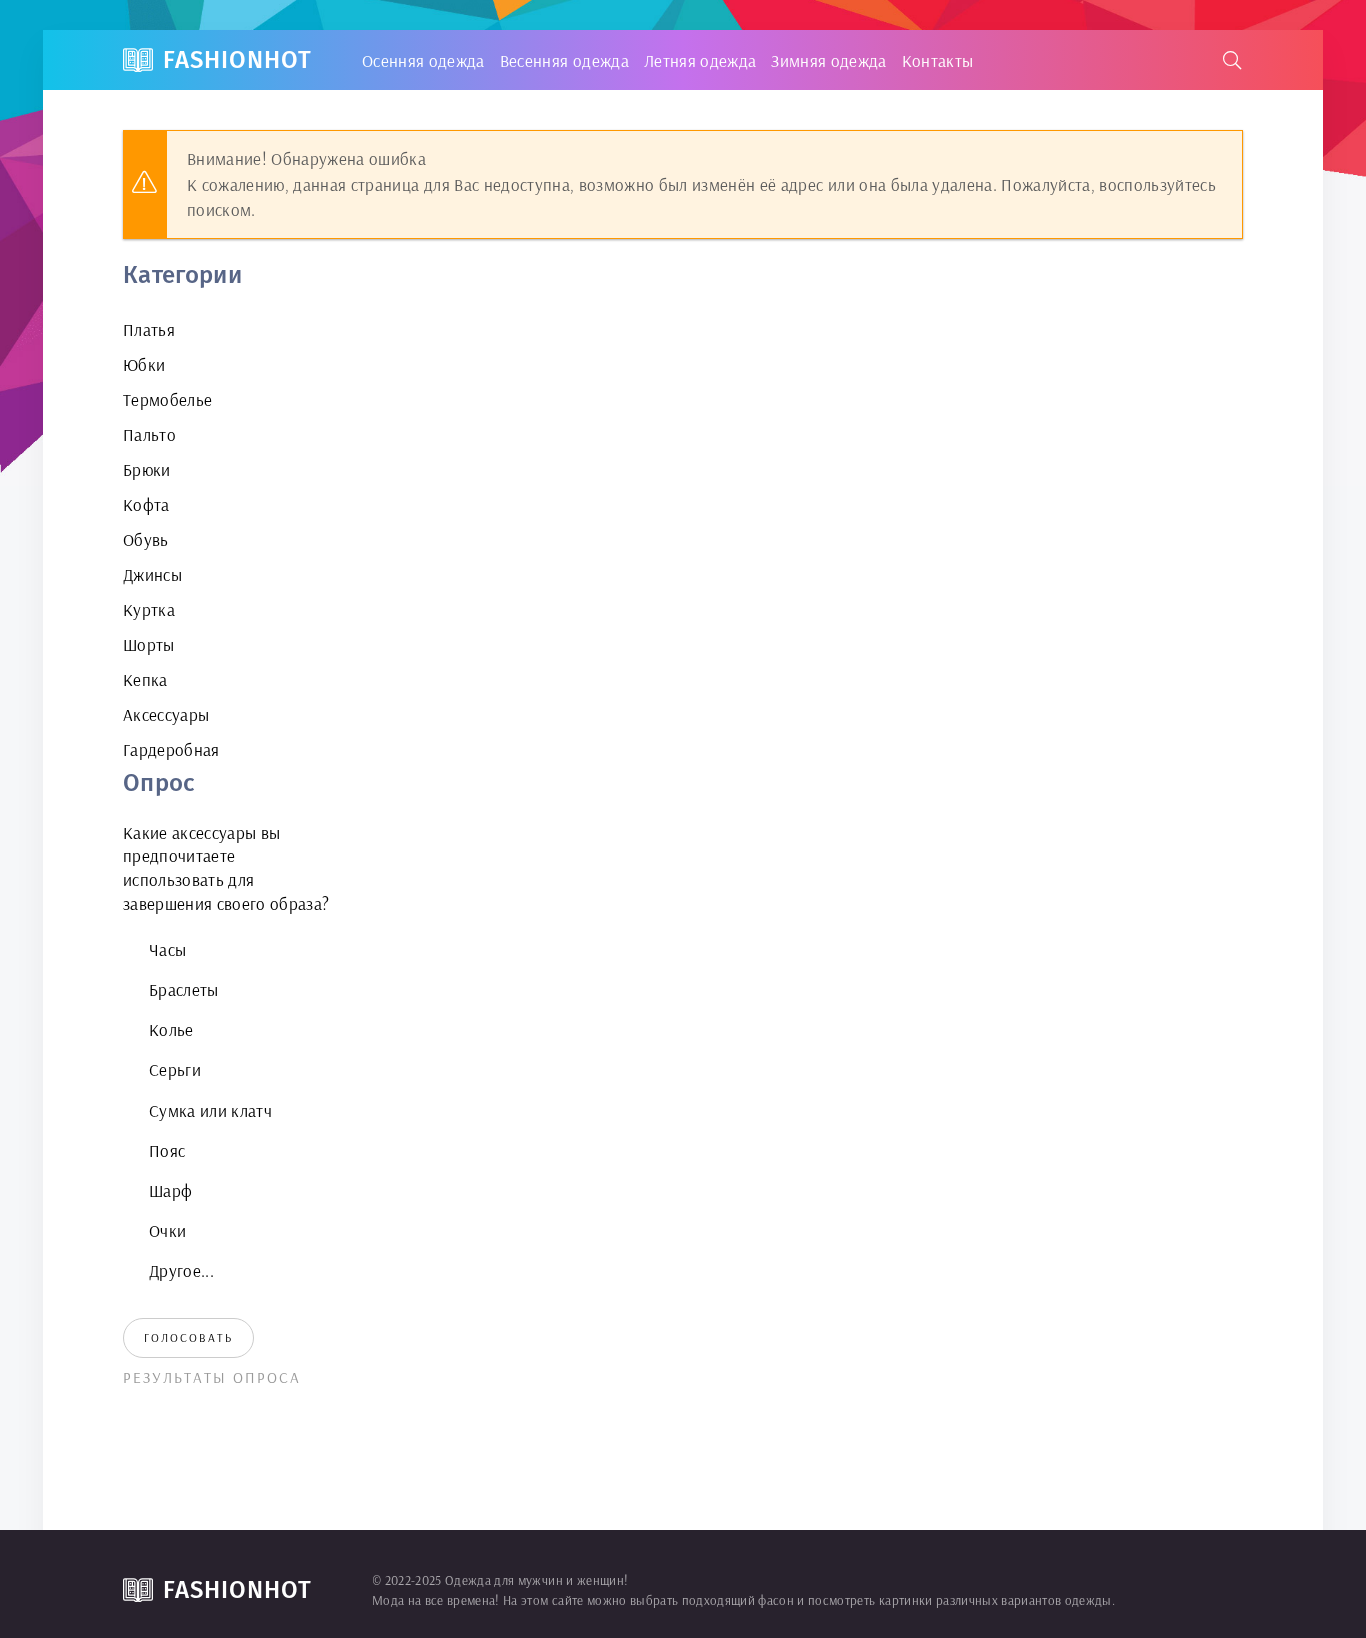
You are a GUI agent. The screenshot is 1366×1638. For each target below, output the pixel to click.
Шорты (149, 644)
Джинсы (152, 574)
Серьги (175, 1069)
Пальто (149, 434)
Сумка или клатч (210, 1110)
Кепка (145, 679)
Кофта (146, 504)
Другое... (181, 1270)
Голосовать (188, 1337)
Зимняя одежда (828, 60)
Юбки (144, 364)
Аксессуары (166, 714)
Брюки (147, 469)
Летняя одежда (700, 60)
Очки (167, 1230)
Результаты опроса (212, 1377)
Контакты (938, 60)
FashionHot (237, 60)
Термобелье (167, 399)
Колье (171, 1029)
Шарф (170, 1190)
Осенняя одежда (423, 60)
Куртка (149, 609)
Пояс (167, 1150)
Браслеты (184, 989)
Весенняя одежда (564, 60)
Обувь (146, 539)
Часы (167, 949)
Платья (149, 329)
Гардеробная (171, 749)
